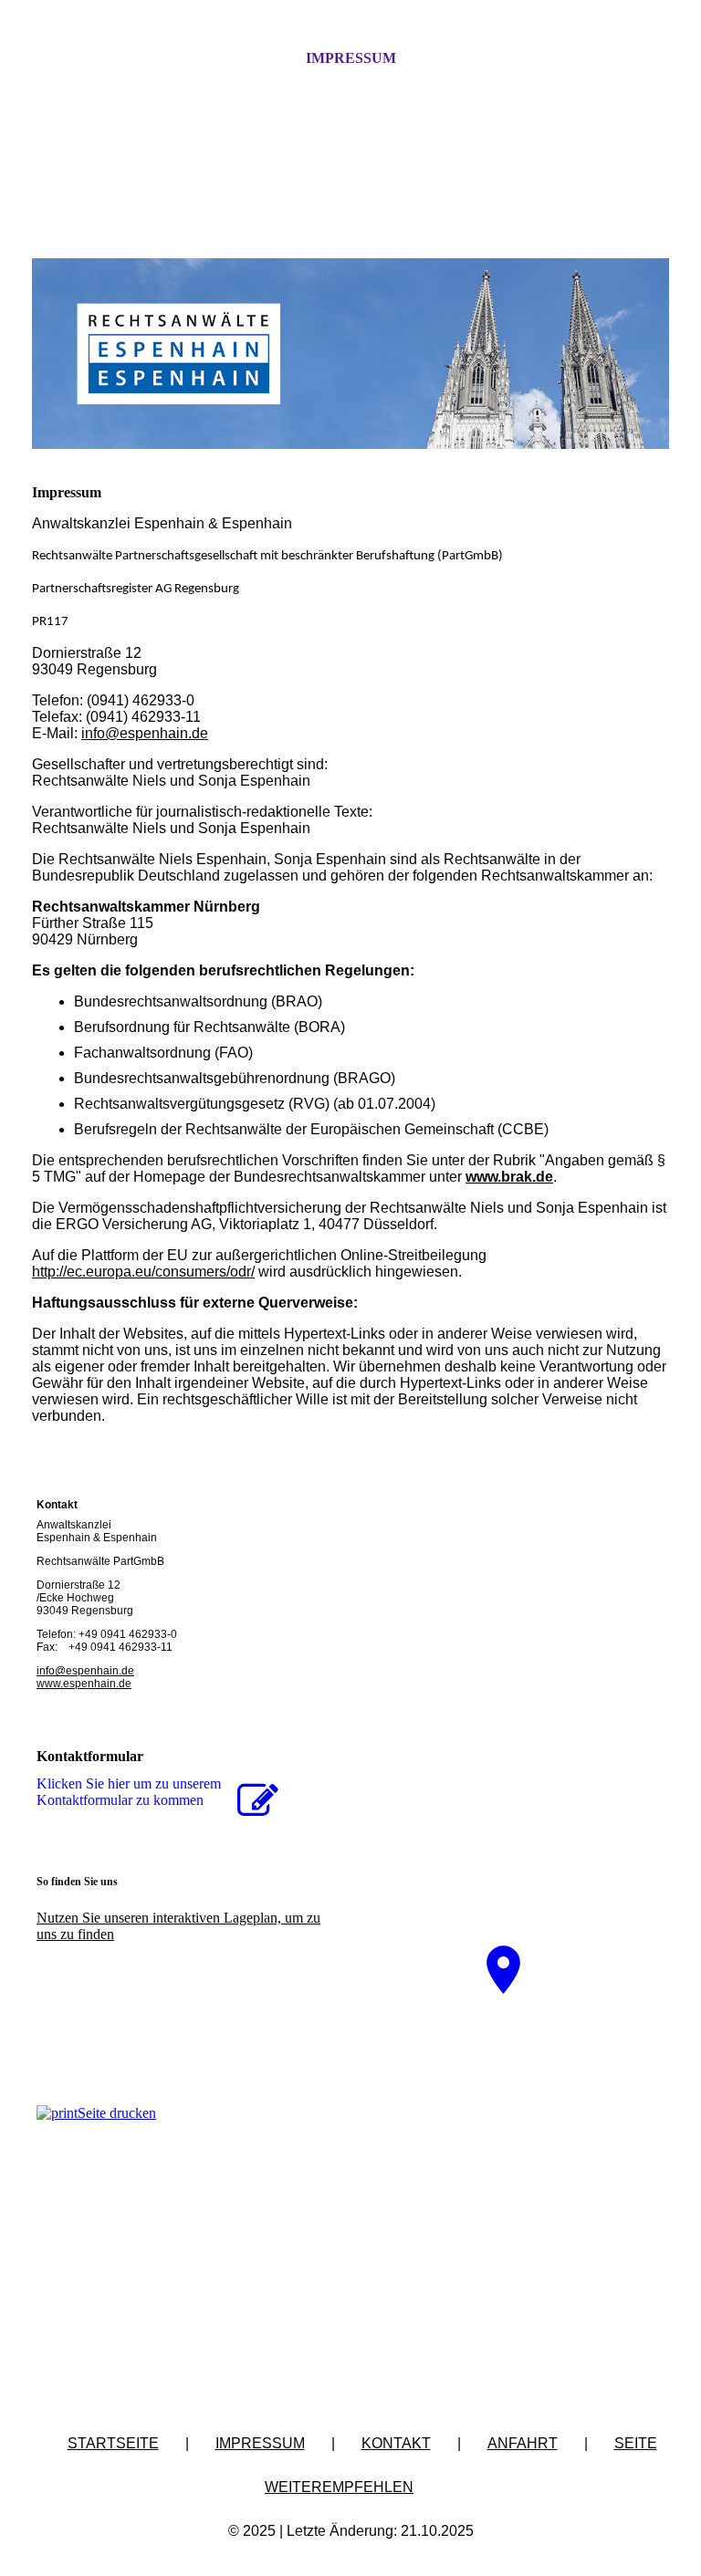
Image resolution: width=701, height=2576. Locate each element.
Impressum (351, 58)
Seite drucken (117, 2113)
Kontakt (396, 2443)
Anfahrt (523, 2443)
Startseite (113, 2443)
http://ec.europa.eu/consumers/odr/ (143, 1272)
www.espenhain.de (84, 1684)
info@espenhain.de (145, 733)
